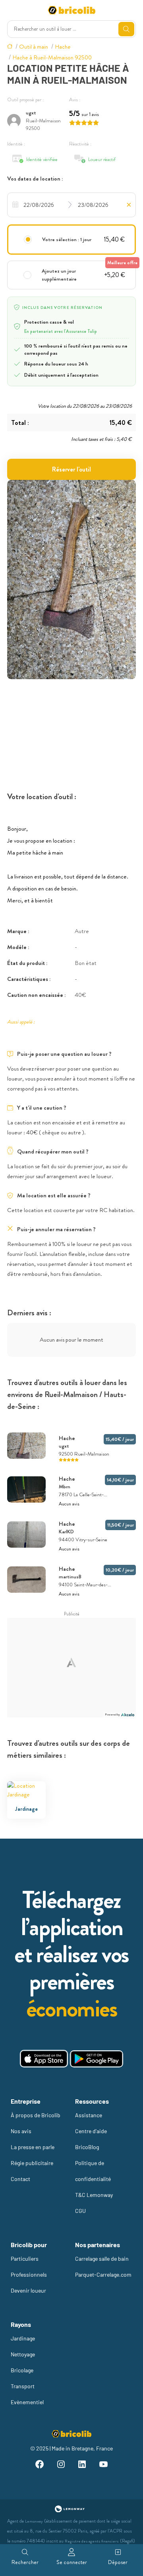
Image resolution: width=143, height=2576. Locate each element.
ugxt (31, 113)
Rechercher (25, 2562)
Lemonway (34, 2521)
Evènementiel (27, 2402)
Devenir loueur (28, 2290)
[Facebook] (40, 2465)
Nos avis (21, 2131)
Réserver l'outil (71, 469)
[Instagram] (61, 2465)
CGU (80, 2211)
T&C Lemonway (94, 2195)
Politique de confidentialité (93, 2171)
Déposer (118, 2562)
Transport (23, 2386)
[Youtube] (104, 2465)
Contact (20, 2179)
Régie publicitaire (32, 2163)
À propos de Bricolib (36, 2115)
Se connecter (72, 2562)
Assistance (89, 2115)
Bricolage (22, 2370)
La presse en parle (33, 2147)
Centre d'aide (91, 2131)
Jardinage (23, 2338)
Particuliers (25, 2259)
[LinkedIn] (82, 2465)
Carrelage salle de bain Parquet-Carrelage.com (103, 2267)
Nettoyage (23, 2354)
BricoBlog (87, 2147)
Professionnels (29, 2274)
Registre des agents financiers (92, 2541)
